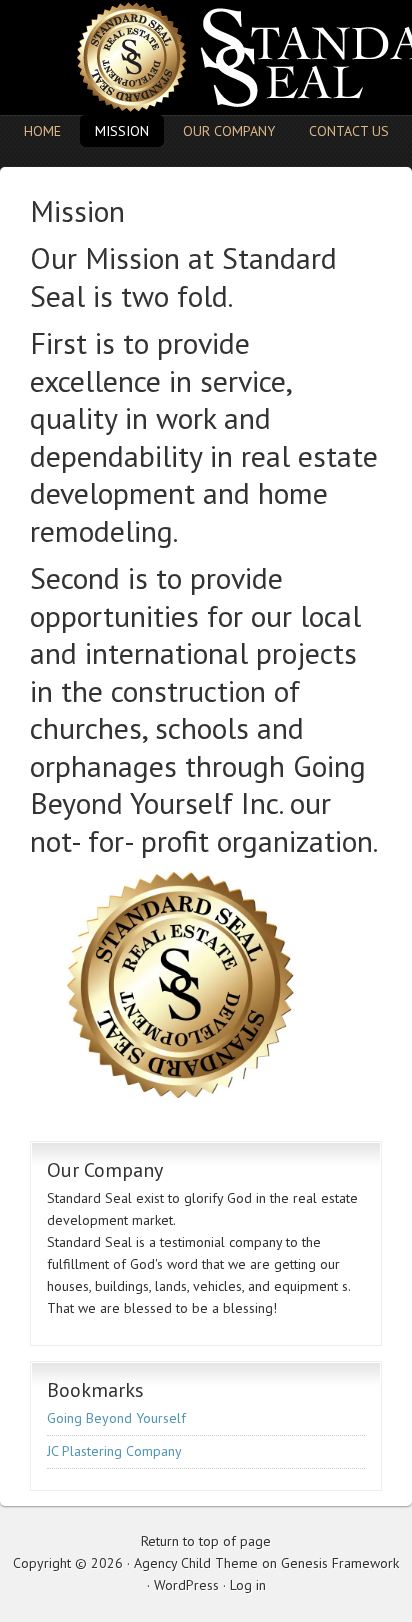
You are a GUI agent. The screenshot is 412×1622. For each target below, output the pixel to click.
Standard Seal (206, 57)
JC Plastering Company (114, 1451)
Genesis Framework (340, 1563)
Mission (122, 131)
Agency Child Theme (196, 1563)
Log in (248, 1585)
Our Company (229, 131)
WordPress (186, 1585)
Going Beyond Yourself (198, 784)
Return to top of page (206, 1541)
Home (42, 131)
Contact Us (349, 131)
